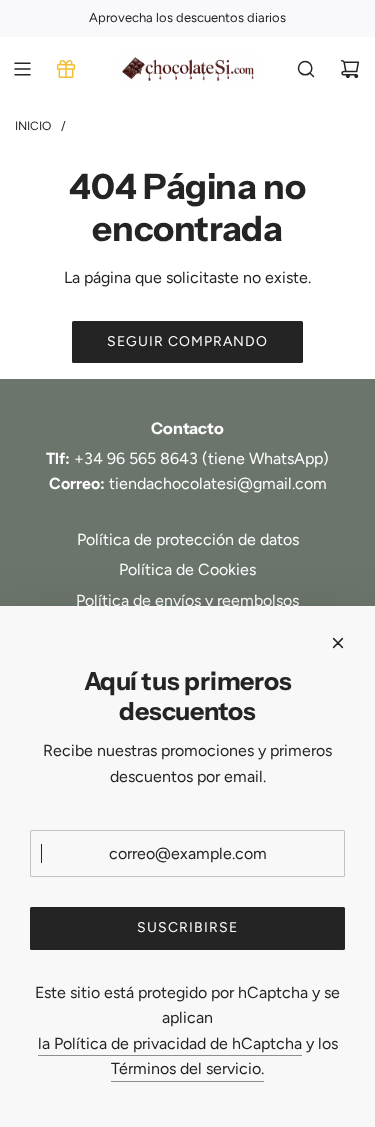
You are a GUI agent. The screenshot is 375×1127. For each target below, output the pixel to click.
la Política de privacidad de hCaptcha (170, 1043)
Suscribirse (187, 927)
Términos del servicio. (187, 1068)
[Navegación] (22, 69)
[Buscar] (306, 69)
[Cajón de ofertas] (66, 69)
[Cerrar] (338, 643)
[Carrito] (350, 69)
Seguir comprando (187, 341)
